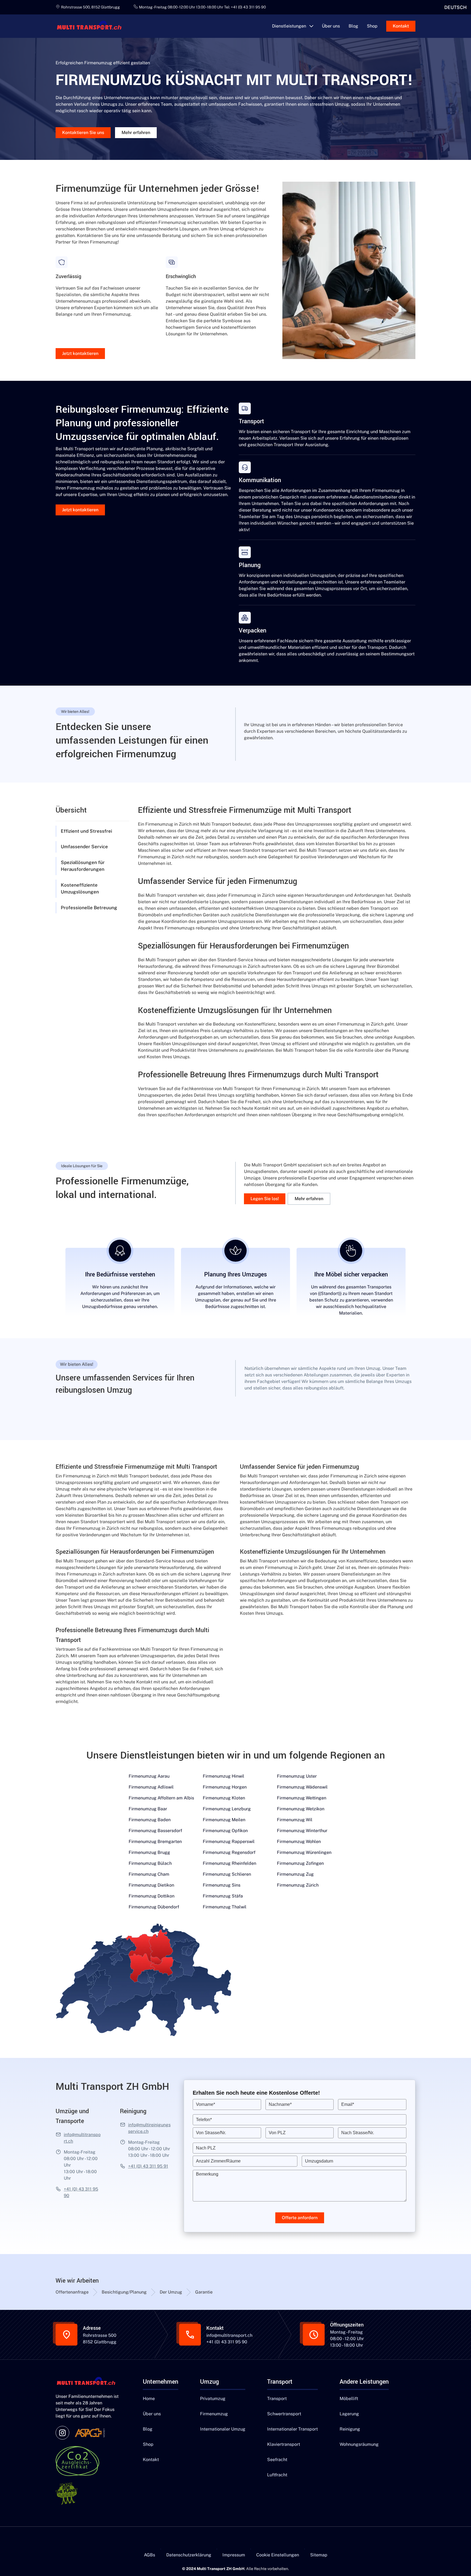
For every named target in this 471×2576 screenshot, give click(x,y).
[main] (92, 26)
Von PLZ (277, 2133)
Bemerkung (207, 2174)
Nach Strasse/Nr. (358, 2133)
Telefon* (204, 2120)
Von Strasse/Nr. (211, 2133)
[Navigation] (88, 2382)
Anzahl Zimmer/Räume (218, 2161)
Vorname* (206, 2104)
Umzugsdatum (319, 2161)
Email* (348, 2104)
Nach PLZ (206, 2148)
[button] (293, 26)
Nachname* (280, 2104)
